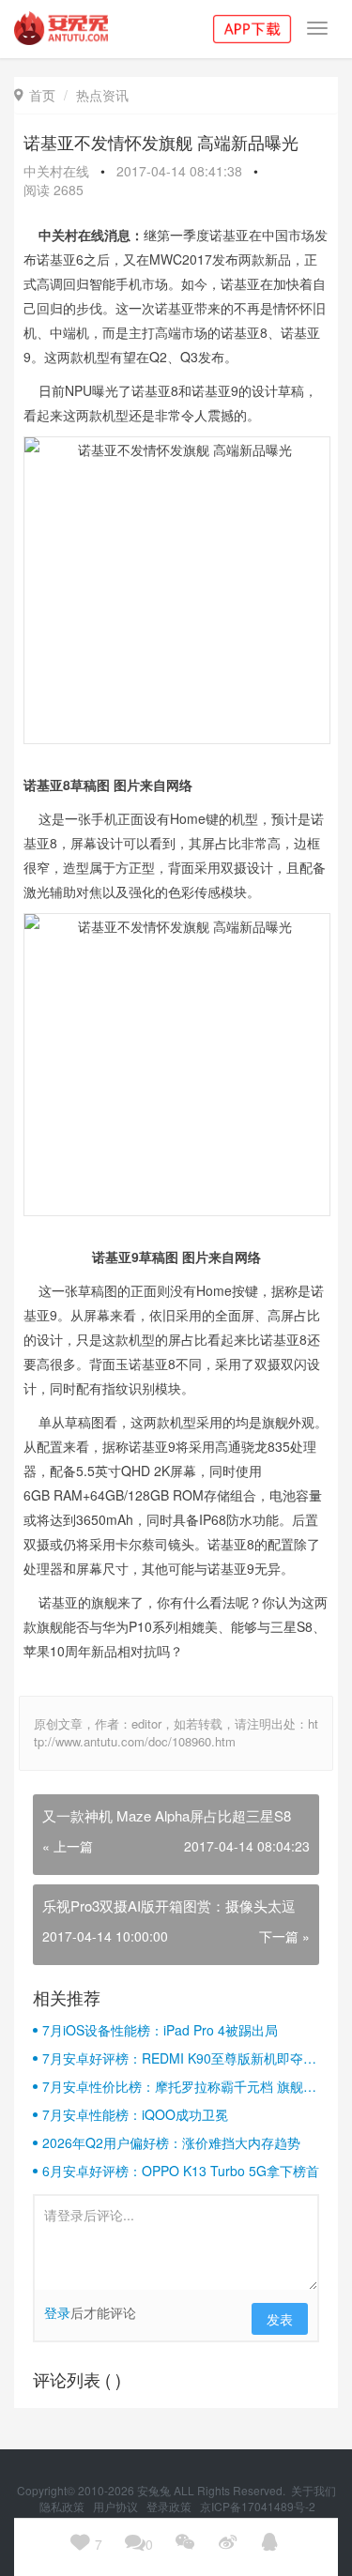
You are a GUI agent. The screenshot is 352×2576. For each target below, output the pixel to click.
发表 (280, 2319)
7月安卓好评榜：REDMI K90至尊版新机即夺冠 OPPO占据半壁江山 (179, 2058)
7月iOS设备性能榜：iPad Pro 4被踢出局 (160, 2030)
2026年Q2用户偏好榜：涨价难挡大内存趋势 (171, 2142)
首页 (35, 95)
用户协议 (117, 2506)
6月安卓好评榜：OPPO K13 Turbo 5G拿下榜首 (181, 2171)
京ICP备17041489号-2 (258, 2506)
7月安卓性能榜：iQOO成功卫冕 (135, 2114)
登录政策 (170, 2506)
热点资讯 (102, 95)
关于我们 (314, 2490)
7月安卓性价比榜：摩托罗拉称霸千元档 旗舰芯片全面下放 (179, 2086)
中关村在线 (56, 171)
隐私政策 (63, 2506)
